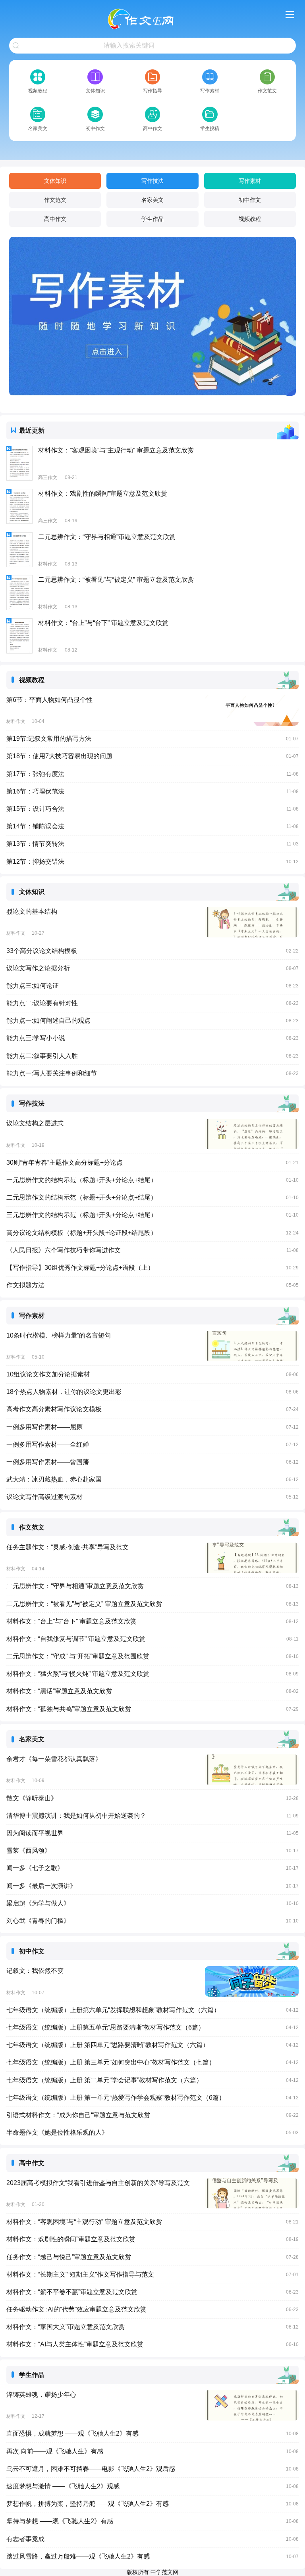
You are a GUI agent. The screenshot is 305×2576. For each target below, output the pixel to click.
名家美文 (152, 200)
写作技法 (152, 181)
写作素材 (250, 181)
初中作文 (250, 200)
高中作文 (55, 219)
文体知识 (55, 181)
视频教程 (250, 219)
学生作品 (152, 219)
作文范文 (55, 200)
